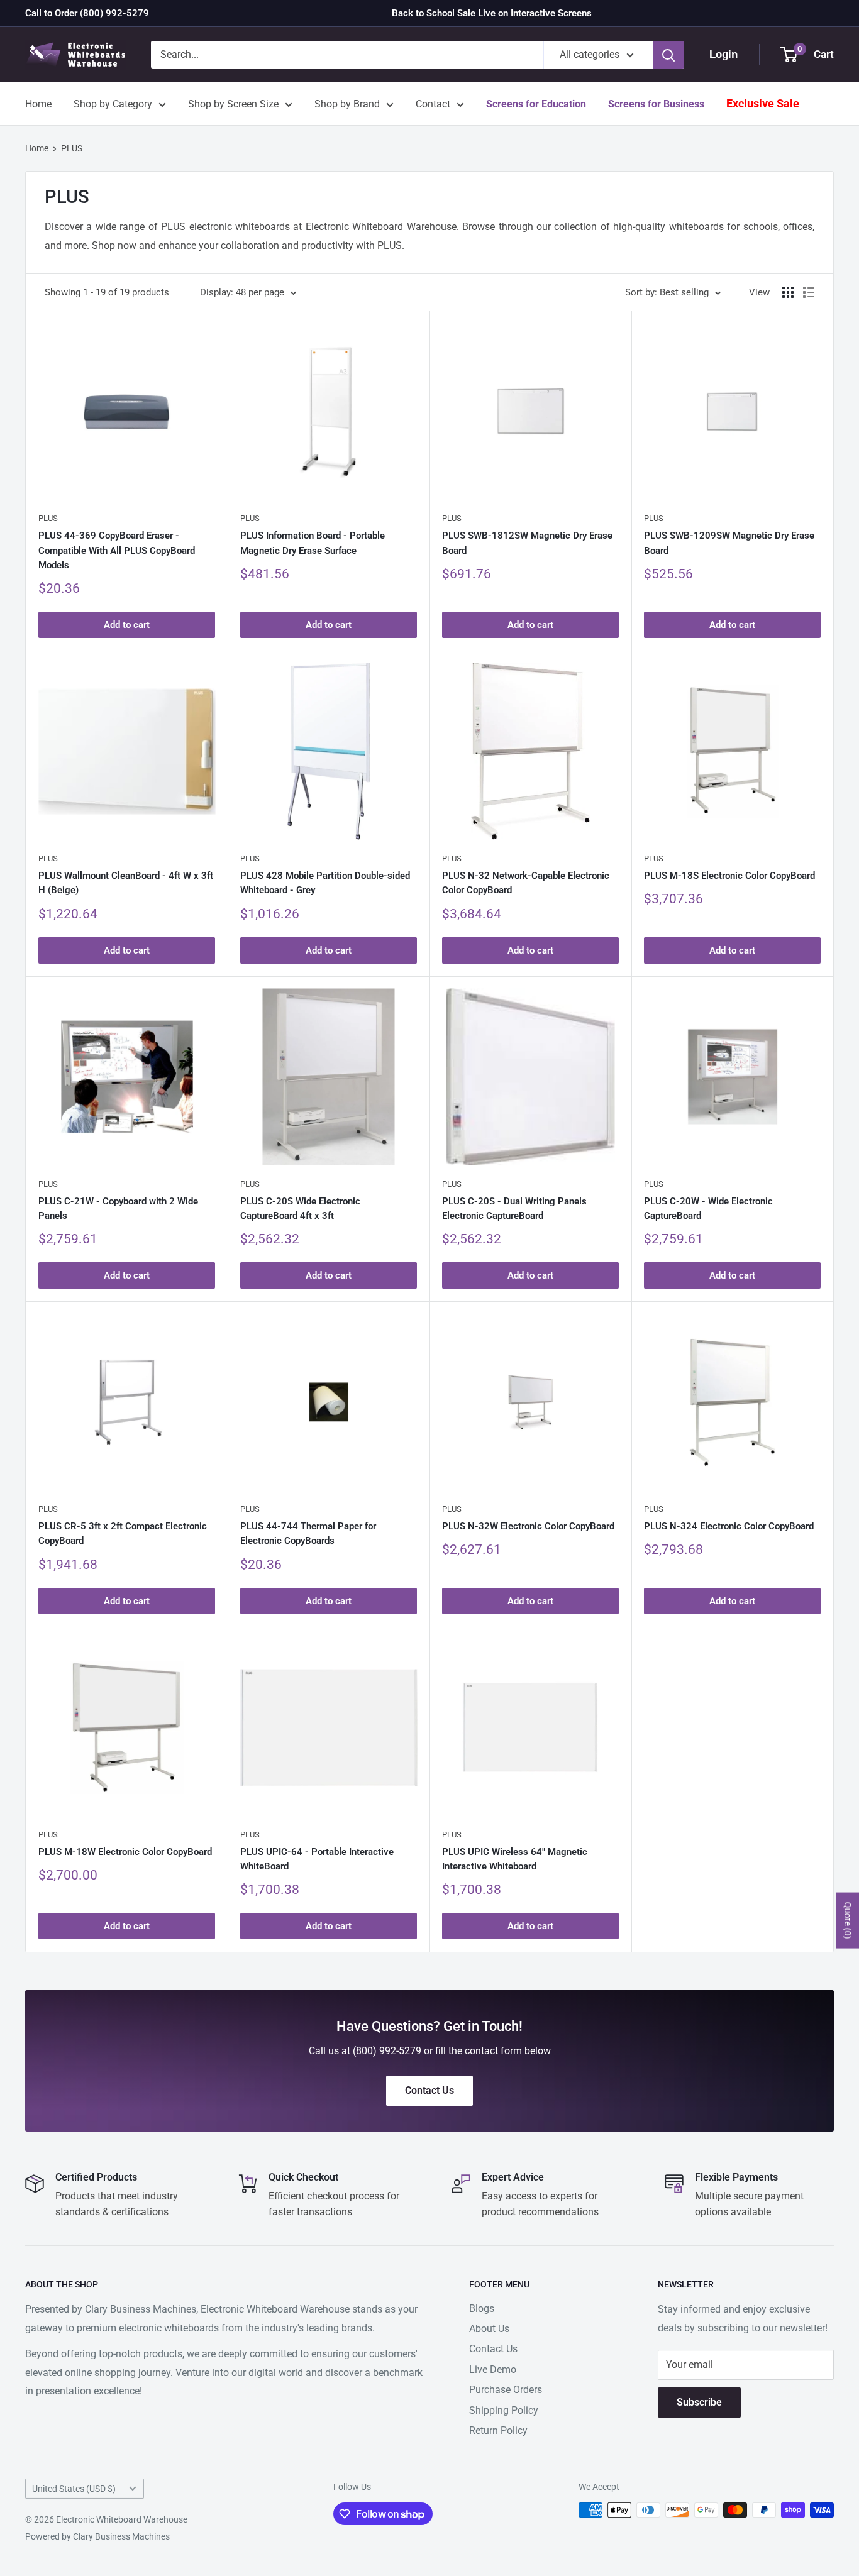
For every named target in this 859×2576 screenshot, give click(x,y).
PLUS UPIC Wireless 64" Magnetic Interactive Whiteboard (515, 1859)
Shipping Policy (504, 2410)
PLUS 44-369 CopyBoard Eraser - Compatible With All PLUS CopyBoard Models (117, 550)
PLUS (72, 148)
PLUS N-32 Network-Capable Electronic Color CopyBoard (526, 883)
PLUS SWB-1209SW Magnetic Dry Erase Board (729, 543)
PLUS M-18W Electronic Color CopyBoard (125, 1852)
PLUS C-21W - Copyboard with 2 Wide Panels (118, 1208)
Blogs (482, 2309)
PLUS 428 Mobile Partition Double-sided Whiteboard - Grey (325, 883)
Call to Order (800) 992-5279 (87, 13)
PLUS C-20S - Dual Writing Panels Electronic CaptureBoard (514, 1208)
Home (38, 104)
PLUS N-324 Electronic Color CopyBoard (729, 1526)
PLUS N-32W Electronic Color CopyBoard (528, 1526)
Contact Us (493, 2349)
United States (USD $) (74, 2489)
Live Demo (493, 2370)
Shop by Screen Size (233, 104)
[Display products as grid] (788, 292)
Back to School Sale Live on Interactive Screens (492, 13)
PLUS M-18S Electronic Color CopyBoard (729, 876)
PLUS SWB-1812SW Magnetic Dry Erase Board (527, 543)
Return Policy (498, 2430)
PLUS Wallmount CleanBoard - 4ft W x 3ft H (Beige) (126, 883)
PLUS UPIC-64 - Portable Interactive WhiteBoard (317, 1859)
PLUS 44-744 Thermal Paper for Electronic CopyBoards (308, 1533)
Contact (433, 104)
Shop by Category (113, 104)
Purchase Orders (506, 2390)
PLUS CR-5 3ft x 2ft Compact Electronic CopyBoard (123, 1533)
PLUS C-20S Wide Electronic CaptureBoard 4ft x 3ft (300, 1208)
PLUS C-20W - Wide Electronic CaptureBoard (708, 1208)
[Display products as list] (809, 292)
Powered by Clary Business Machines (97, 2536)
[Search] (668, 55)
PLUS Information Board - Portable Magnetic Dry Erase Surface (313, 543)
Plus (48, 518)
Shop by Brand (347, 104)
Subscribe (699, 2402)
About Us (489, 2329)
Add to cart (127, 625)
